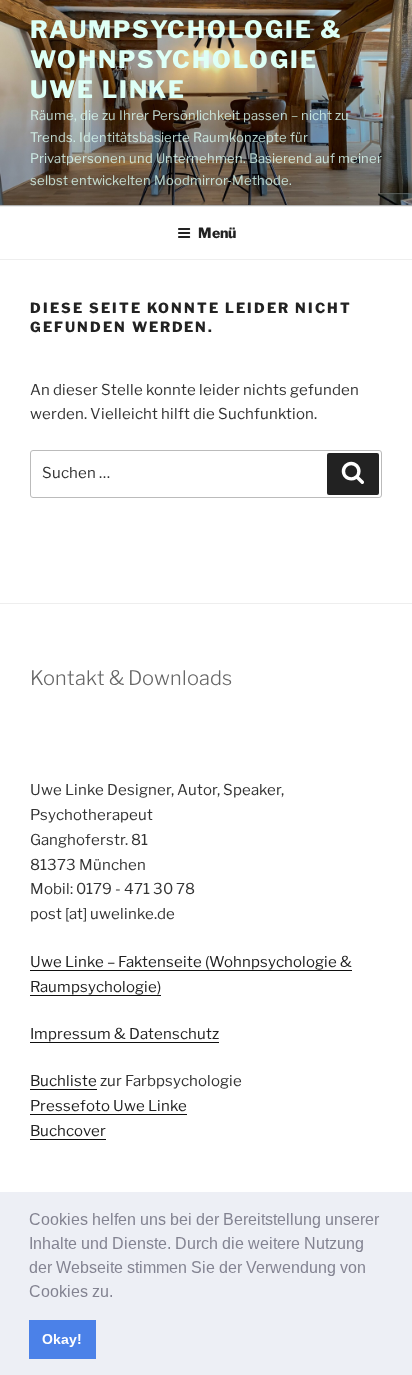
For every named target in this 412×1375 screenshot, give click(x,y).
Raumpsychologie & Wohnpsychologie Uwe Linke (186, 59)
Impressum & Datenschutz (124, 1034)
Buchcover (68, 1131)
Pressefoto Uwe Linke (108, 1106)
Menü (217, 232)
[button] (120, 1293)
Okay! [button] (62, 1339)
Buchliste (63, 1081)
